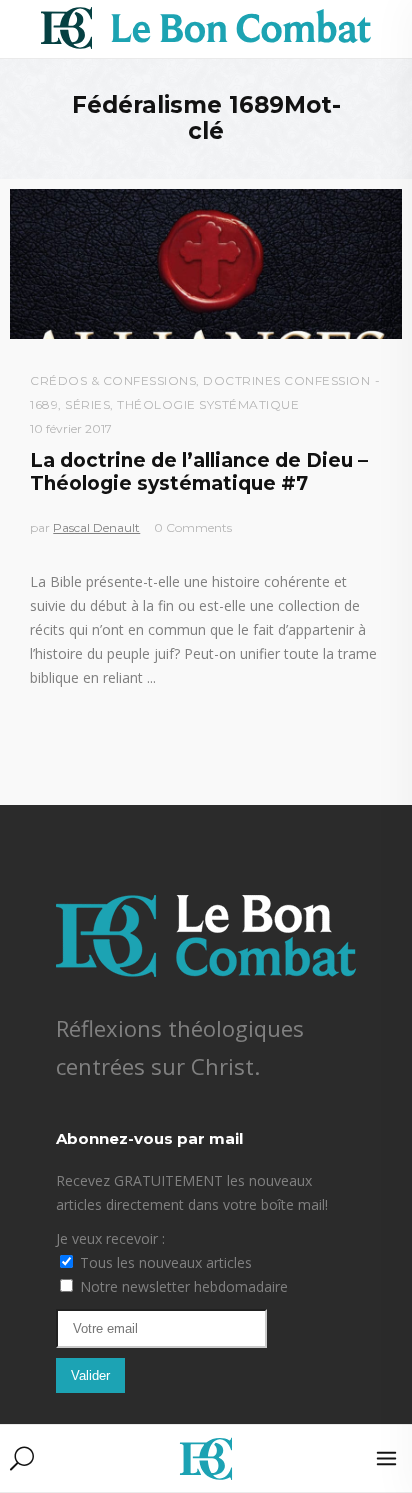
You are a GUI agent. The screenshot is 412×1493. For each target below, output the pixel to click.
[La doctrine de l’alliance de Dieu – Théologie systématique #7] (205, 264)
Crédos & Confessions (113, 380)
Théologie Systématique (208, 404)
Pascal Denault (96, 527)
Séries (87, 404)
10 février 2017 (71, 428)
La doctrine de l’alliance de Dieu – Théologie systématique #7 (199, 472)
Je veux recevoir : (110, 1238)
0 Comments (193, 527)
